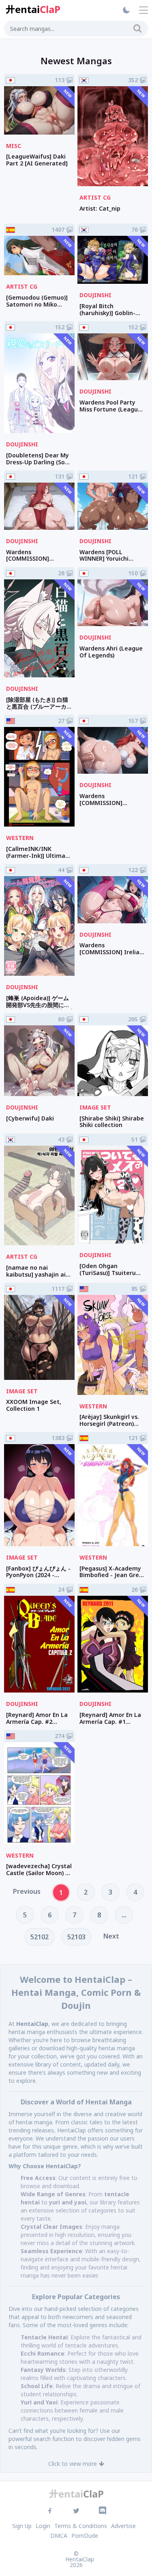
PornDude (85, 2536)
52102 (40, 1937)
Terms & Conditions (81, 2526)
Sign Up (22, 2526)
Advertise (123, 2526)
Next (111, 1936)
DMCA (59, 2536)
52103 (76, 1937)
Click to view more (73, 2464)
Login (43, 2526)
